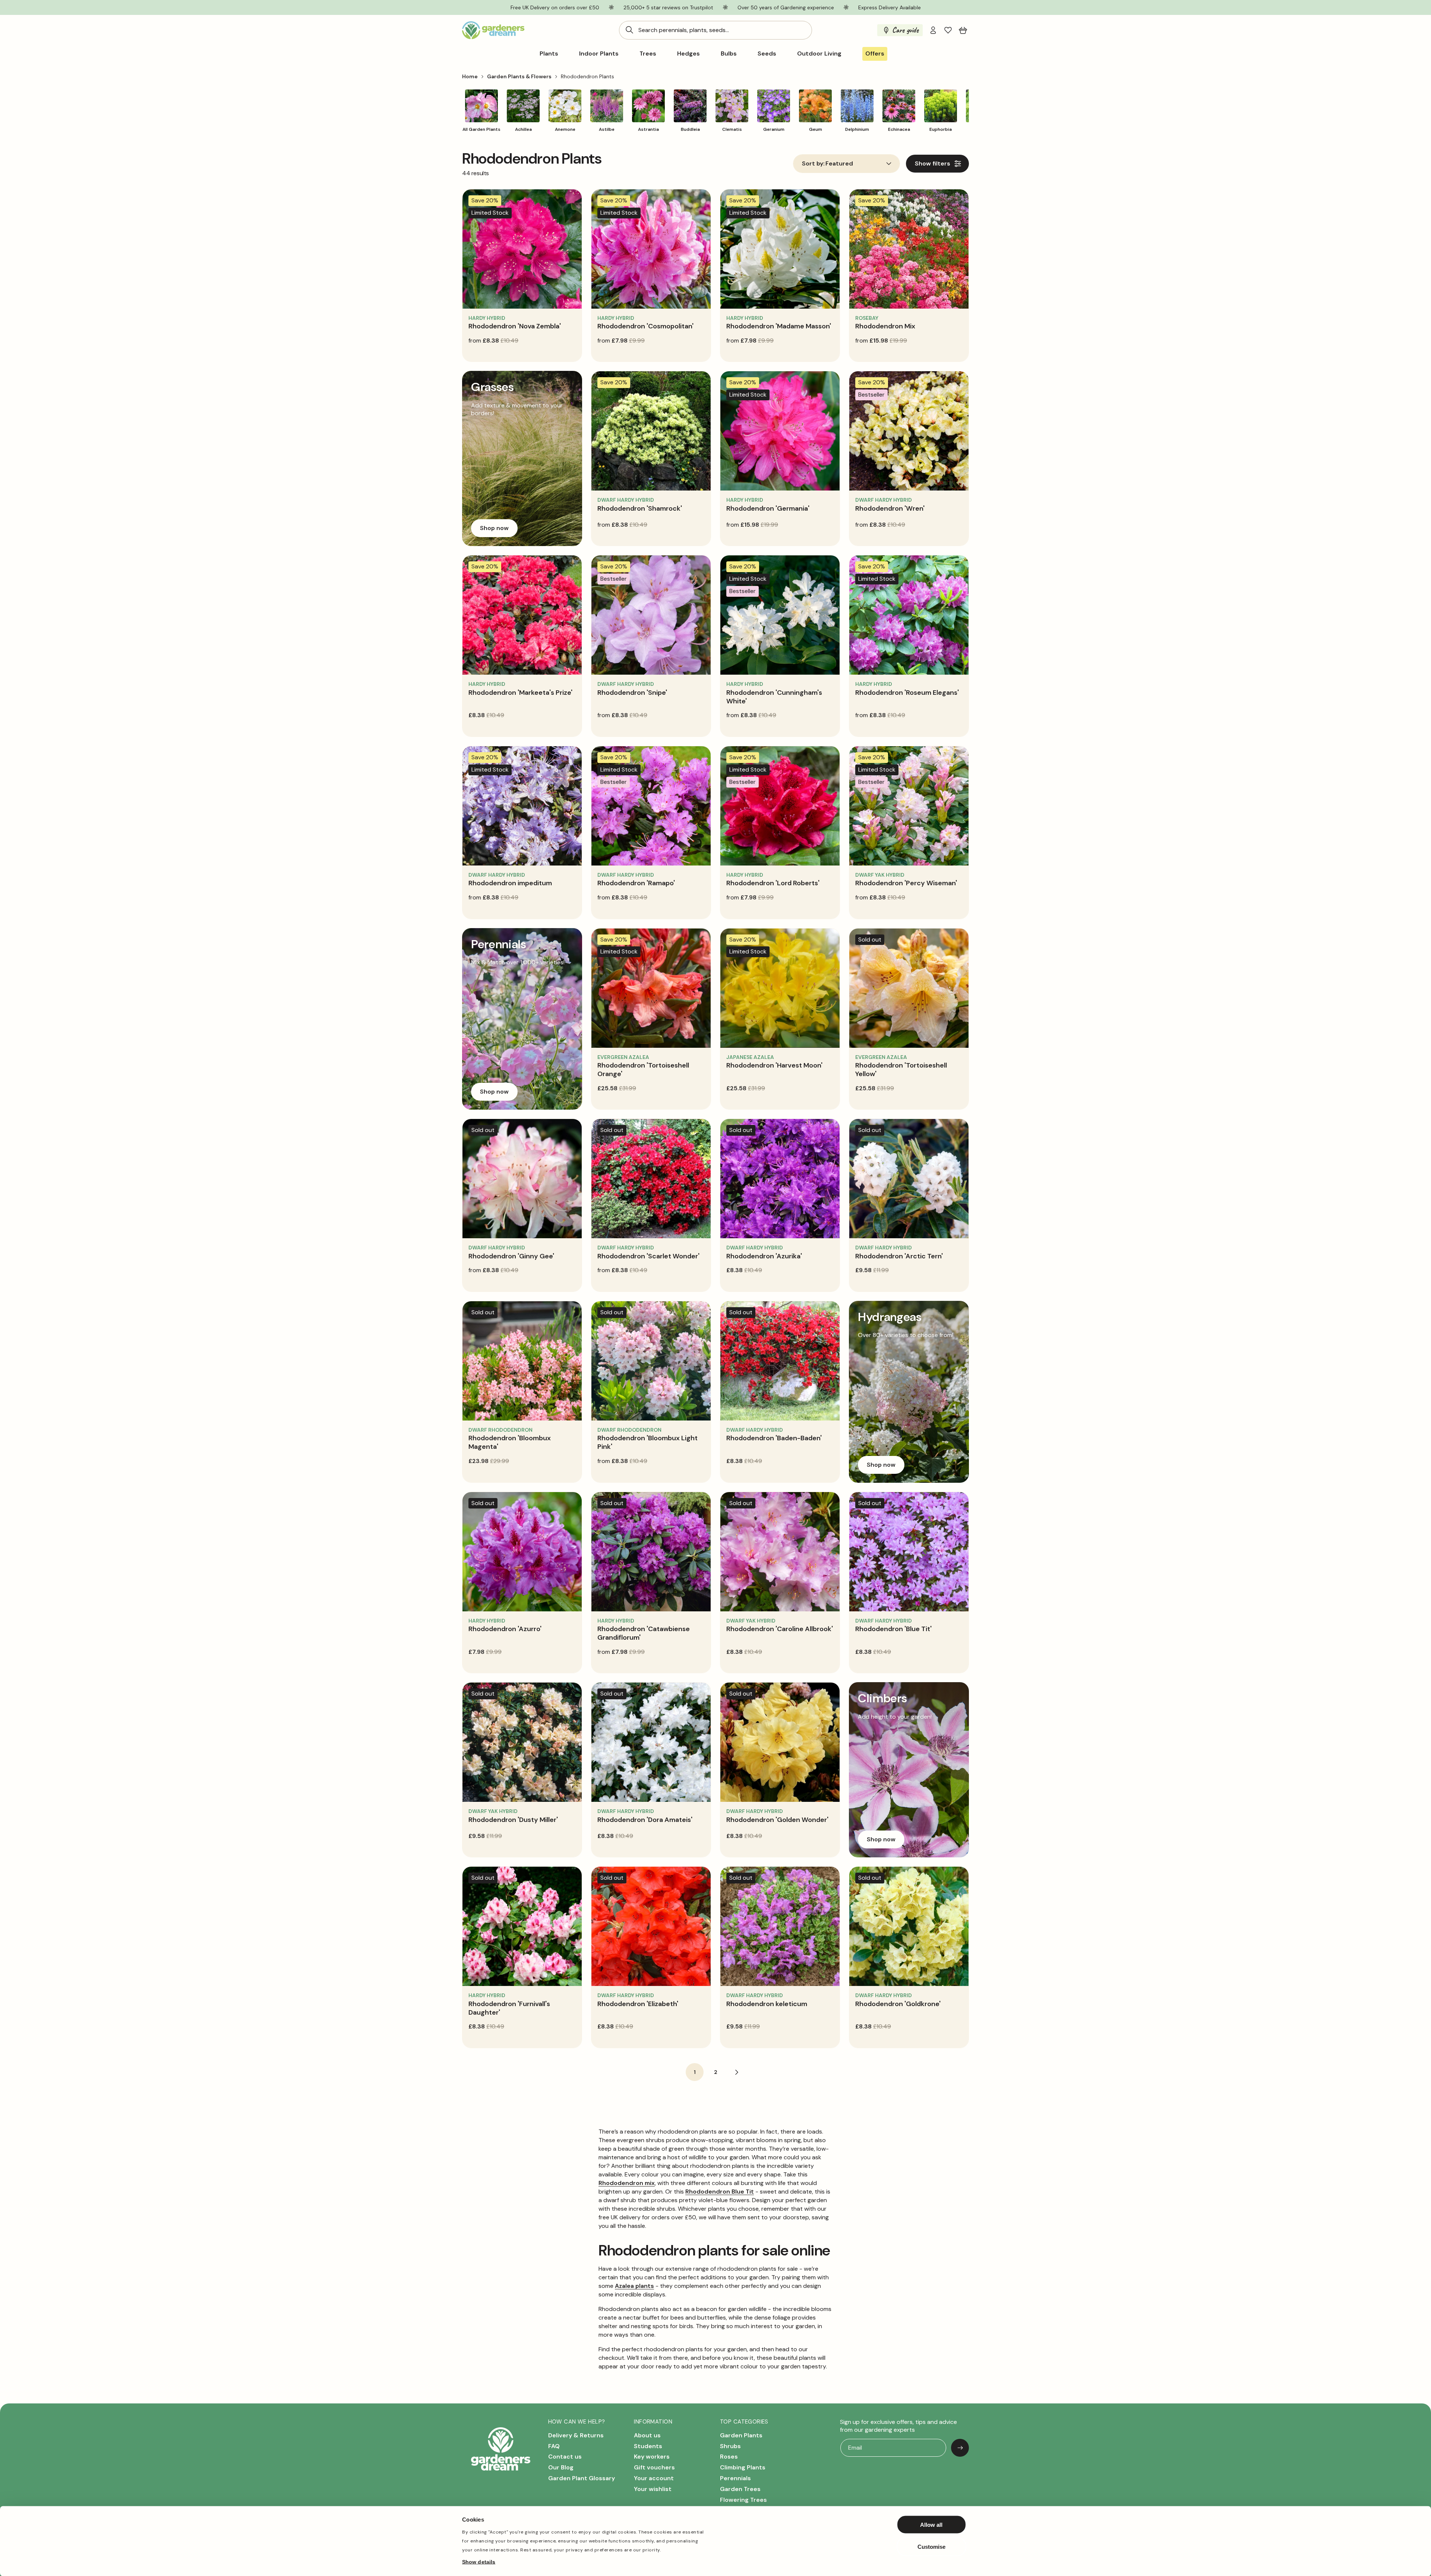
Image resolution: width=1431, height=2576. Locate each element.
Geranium (774, 129)
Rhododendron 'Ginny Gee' (511, 1256)
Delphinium (857, 129)
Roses (729, 2457)
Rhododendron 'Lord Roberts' (773, 883)
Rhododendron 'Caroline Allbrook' (780, 1629)
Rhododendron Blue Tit (720, 2192)
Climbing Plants (743, 2467)
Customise (931, 2546)
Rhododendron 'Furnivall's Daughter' (509, 2008)
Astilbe (607, 129)
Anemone (565, 129)
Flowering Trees (743, 2500)
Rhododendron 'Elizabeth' (638, 2004)
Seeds (767, 54)
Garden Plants (741, 2435)
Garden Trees (740, 2489)
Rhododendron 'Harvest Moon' (774, 1065)
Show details (479, 2561)
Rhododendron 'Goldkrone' (898, 2004)
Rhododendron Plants (587, 76)
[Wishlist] (948, 30)
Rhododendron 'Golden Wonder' (777, 1820)
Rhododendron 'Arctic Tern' (899, 1256)
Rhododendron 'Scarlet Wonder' (648, 1256)
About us (647, 2435)
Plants (549, 54)
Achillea (523, 129)
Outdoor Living (819, 54)
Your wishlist (653, 2489)
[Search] (629, 30)
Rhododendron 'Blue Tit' (893, 1629)
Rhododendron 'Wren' (890, 508)
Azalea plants (634, 2286)
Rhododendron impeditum (510, 883)
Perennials (735, 2478)
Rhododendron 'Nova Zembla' (515, 326)
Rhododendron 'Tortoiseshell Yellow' (901, 1070)
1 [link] (695, 2072)
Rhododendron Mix (885, 326)
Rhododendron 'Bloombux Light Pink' (647, 1442)
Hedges (688, 54)
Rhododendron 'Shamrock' (640, 508)
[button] (963, 30)
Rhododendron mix (627, 2183)
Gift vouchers (654, 2467)
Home (470, 76)
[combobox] (715, 30)
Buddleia (690, 129)
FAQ (554, 2446)
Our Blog (561, 2467)
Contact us (565, 2457)
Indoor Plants (599, 54)
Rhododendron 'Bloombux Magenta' (510, 1442)
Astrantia (648, 129)
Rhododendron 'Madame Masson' (779, 326)
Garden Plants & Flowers (519, 76)
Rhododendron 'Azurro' (505, 1629)
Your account (654, 2478)
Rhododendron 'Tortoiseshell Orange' (643, 1070)
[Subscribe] (960, 2448)
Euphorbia (941, 129)
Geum (816, 129)
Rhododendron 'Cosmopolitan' (645, 326)
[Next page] (736, 2072)
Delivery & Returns (576, 2435)
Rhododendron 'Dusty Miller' (513, 1820)
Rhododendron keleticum (767, 2004)
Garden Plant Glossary (582, 2478)
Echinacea (899, 129)
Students (648, 2446)
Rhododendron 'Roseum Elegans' (907, 693)
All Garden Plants (481, 129)
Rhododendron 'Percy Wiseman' (906, 883)
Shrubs (730, 2446)
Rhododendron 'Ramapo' (636, 883)
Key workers (652, 2457)
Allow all (931, 2525)
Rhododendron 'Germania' (768, 508)
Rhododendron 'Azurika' (764, 1256)
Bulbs (729, 54)
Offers (875, 53)
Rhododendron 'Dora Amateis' (645, 1820)
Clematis (732, 129)
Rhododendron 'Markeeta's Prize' (520, 693)
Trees (648, 54)
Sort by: (813, 164)
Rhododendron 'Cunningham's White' (774, 697)
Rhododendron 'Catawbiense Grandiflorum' (644, 1633)
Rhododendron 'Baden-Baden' (774, 1438)
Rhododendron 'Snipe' (632, 693)
